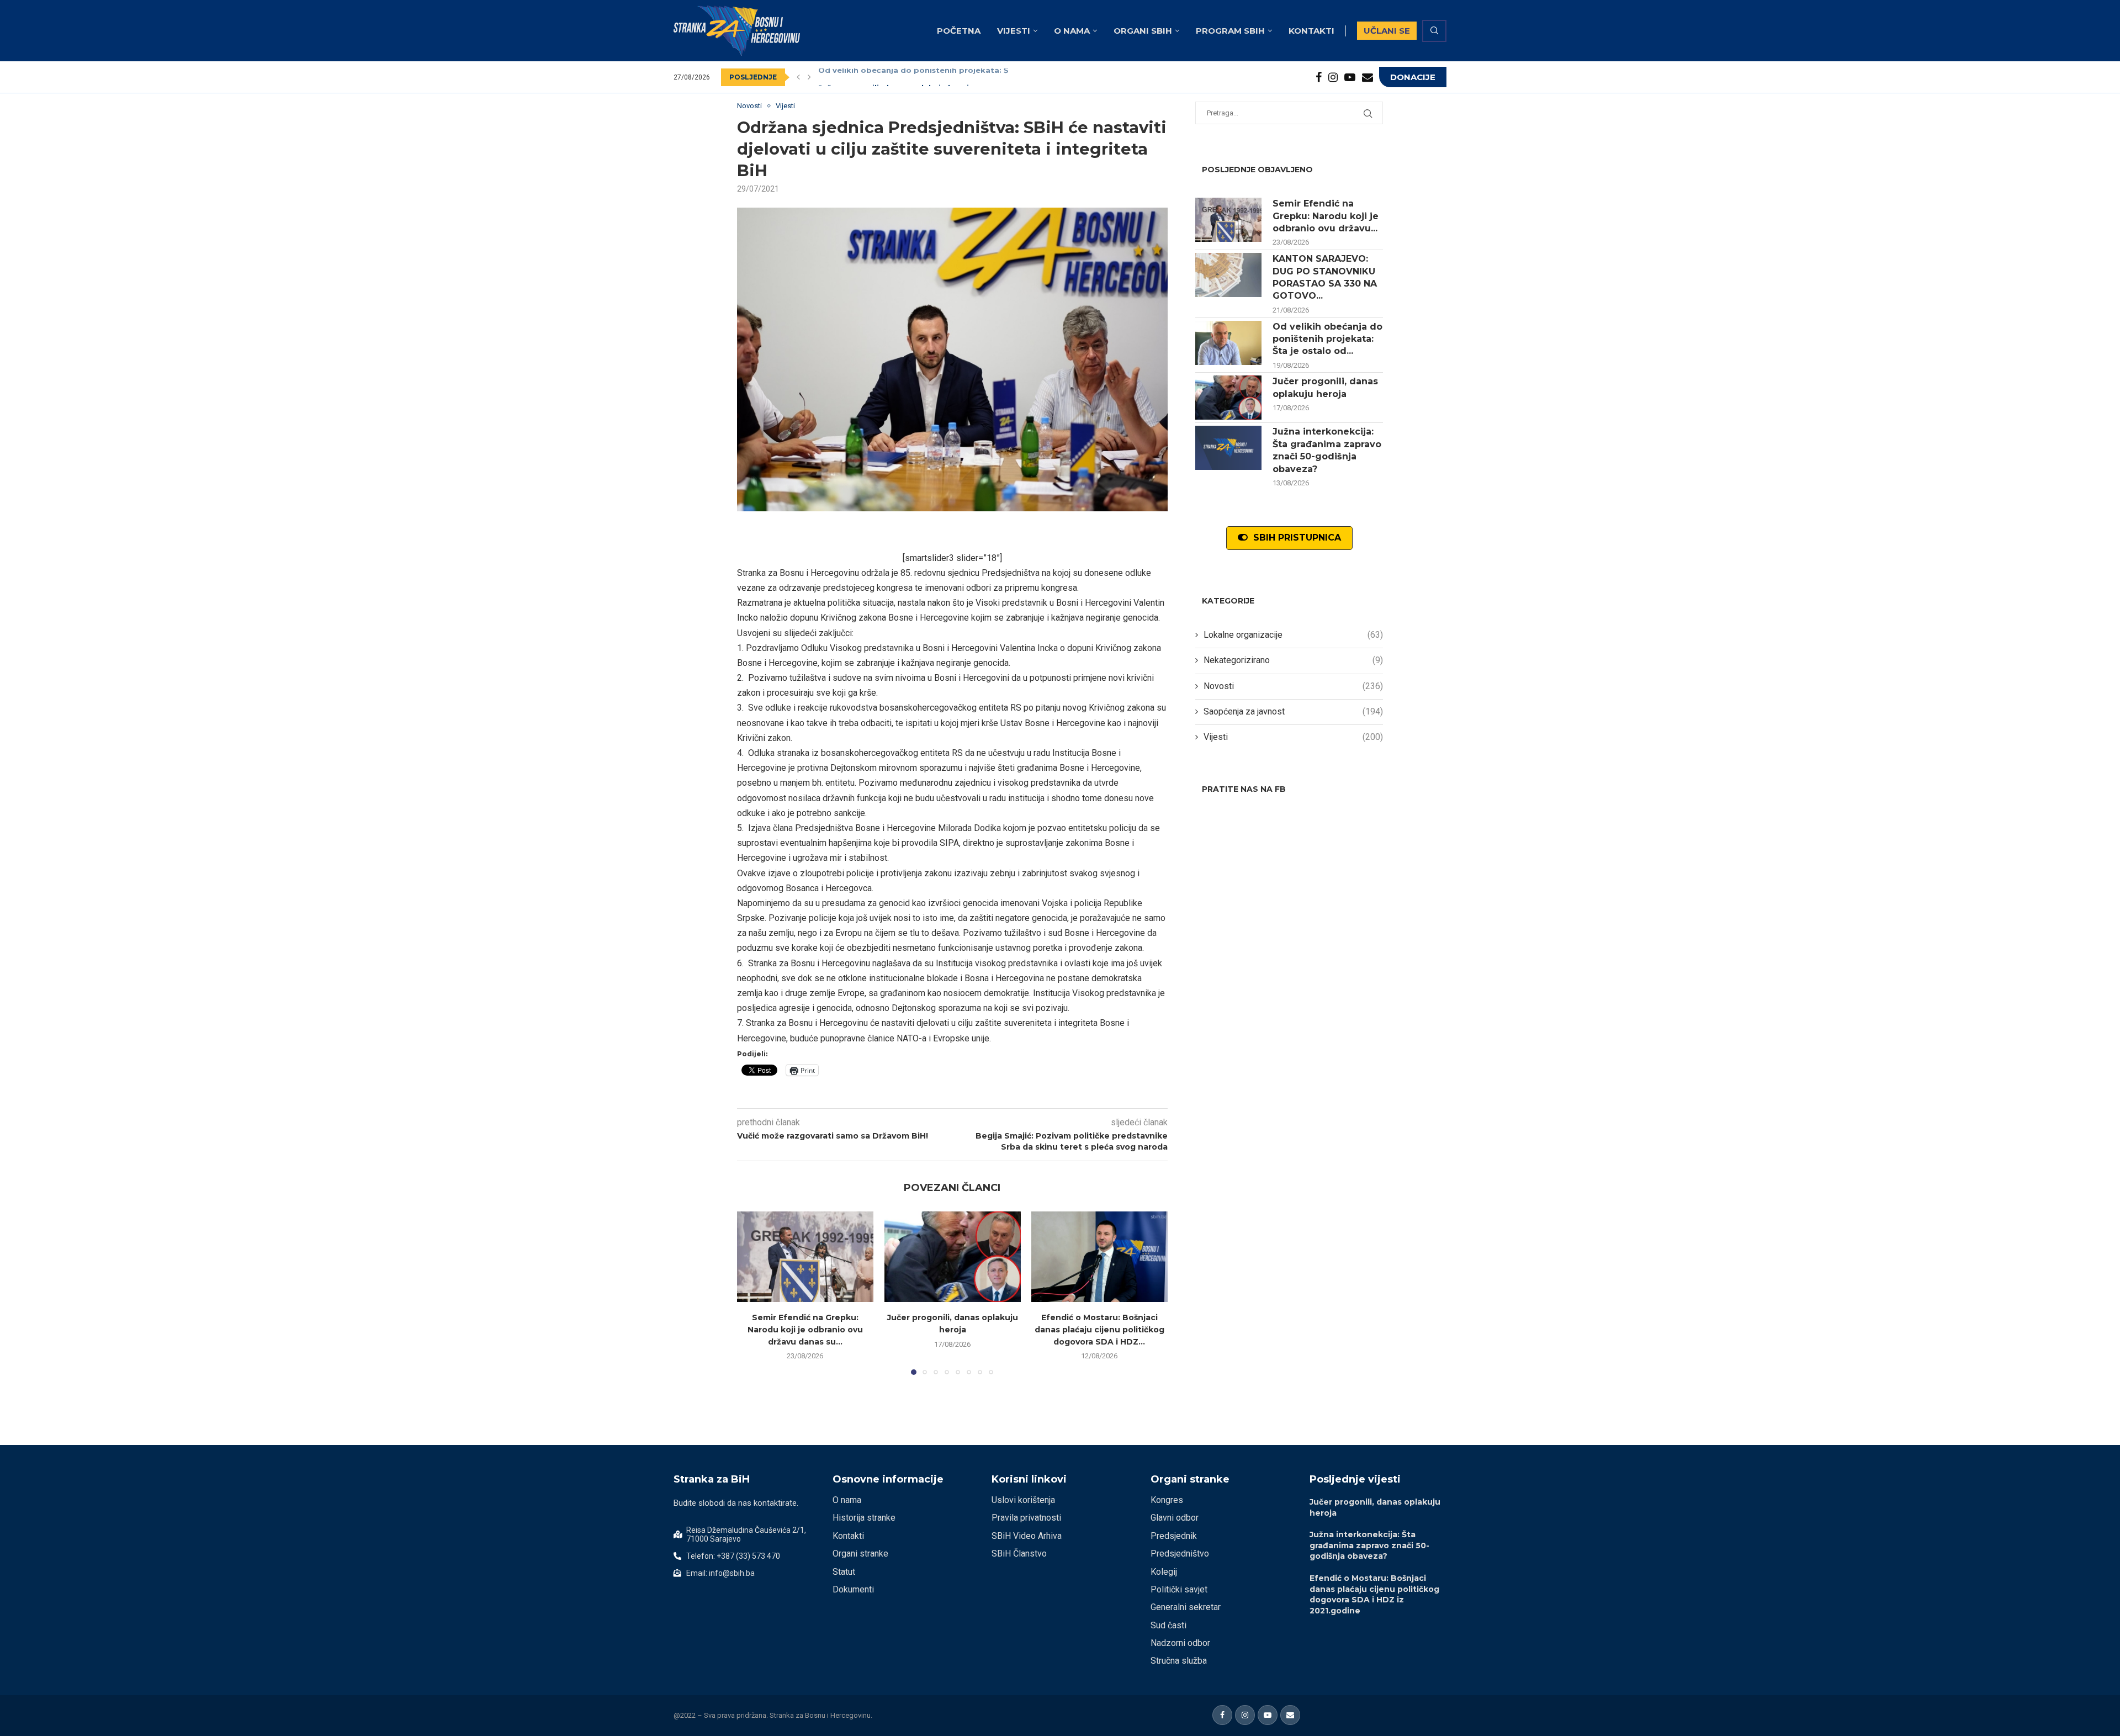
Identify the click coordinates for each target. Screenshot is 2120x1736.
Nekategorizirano (1293, 660)
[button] (798, 77)
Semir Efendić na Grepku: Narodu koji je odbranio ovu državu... (1326, 216)
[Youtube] (1350, 77)
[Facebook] (1319, 77)
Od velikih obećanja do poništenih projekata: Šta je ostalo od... (1327, 339)
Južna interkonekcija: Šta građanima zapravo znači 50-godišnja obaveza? (1327, 450)
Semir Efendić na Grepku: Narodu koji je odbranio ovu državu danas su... (805, 1329)
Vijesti (1014, 31)
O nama (1072, 31)
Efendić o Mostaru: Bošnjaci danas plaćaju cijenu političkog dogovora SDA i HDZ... (1099, 1329)
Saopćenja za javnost (1293, 711)
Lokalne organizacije (1293, 635)
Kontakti (1311, 31)
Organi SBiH (1143, 31)
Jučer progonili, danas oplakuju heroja (896, 77)
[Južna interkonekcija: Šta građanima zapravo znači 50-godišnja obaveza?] (1228, 448)
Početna (959, 31)
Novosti (1293, 686)
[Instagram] (1333, 77)
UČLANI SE (1387, 31)
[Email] (1368, 77)
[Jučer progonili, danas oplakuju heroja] (953, 1257)
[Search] (1434, 31)
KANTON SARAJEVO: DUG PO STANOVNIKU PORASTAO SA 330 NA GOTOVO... (1325, 277)
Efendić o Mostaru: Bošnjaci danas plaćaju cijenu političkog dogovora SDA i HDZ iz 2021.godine (1374, 1594)
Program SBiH (1230, 31)
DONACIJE (1413, 77)
